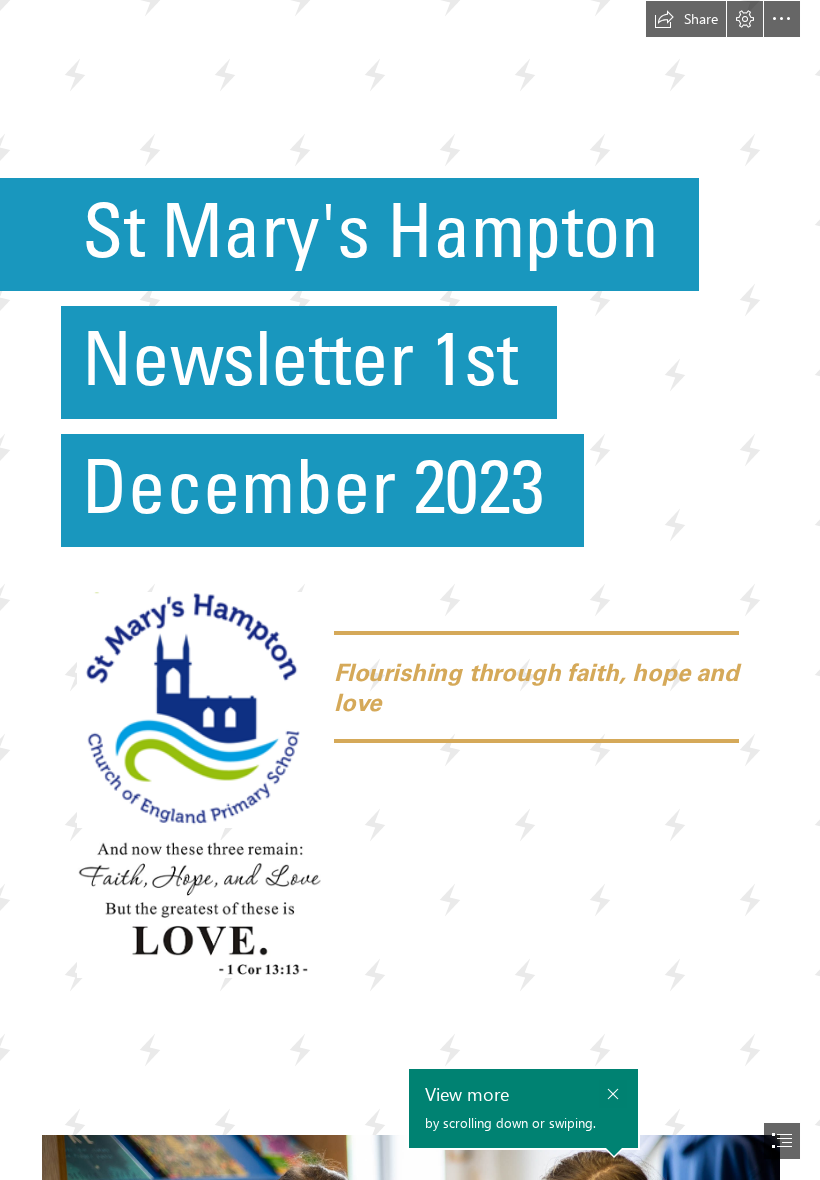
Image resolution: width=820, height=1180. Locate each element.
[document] (410, 590)
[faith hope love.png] (199, 909)
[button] (686, 19)
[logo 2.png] (199, 709)
